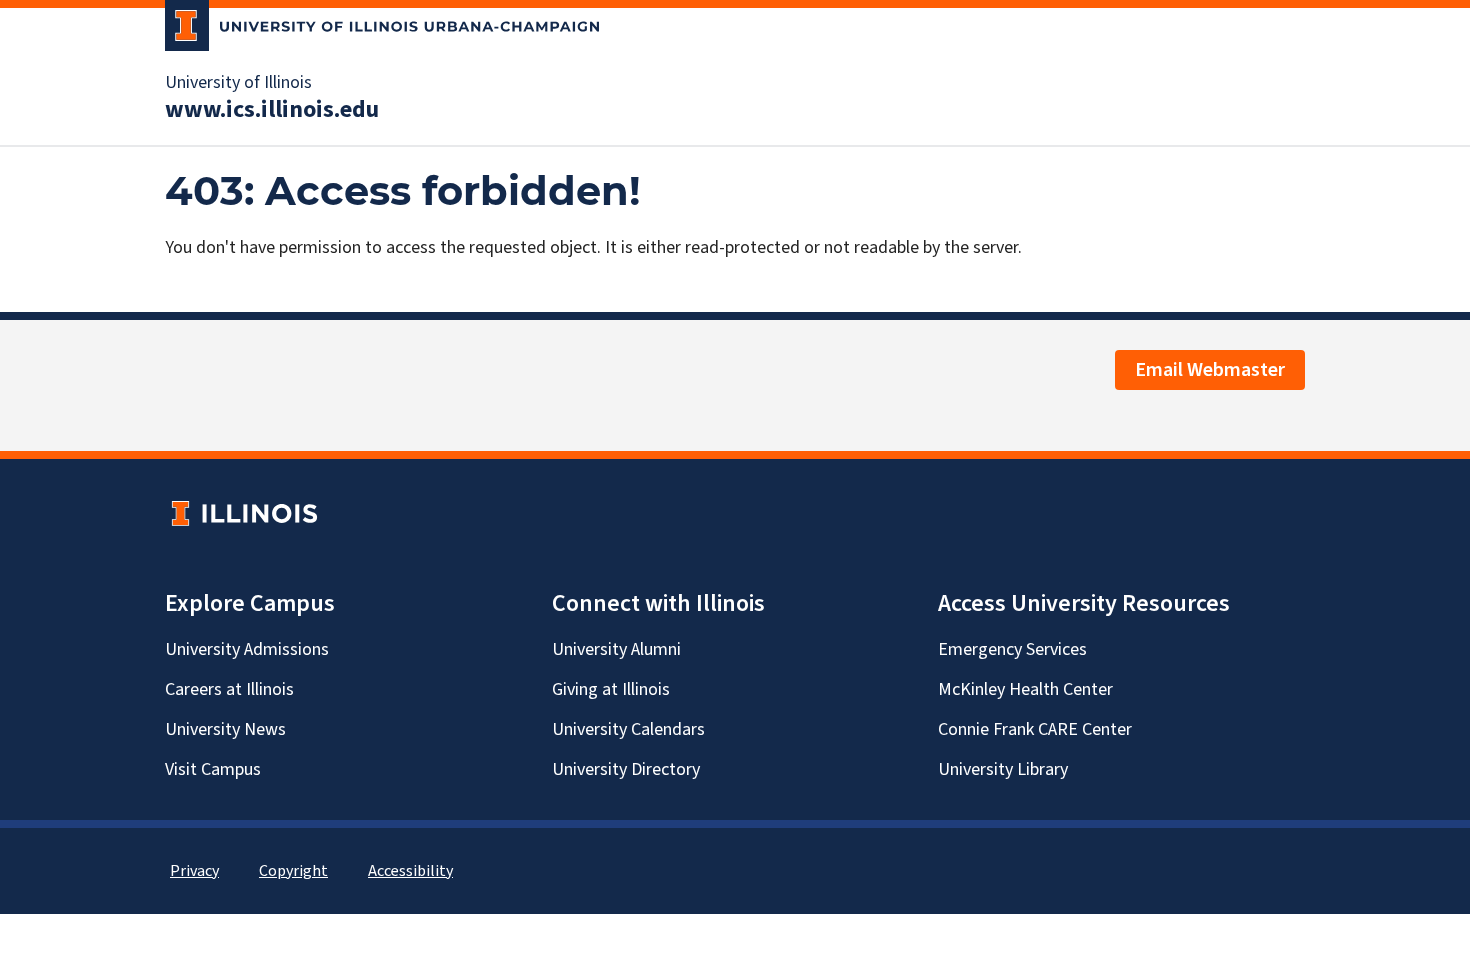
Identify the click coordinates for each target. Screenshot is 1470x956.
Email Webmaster (1210, 370)
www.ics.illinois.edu (272, 110)
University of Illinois (238, 83)
